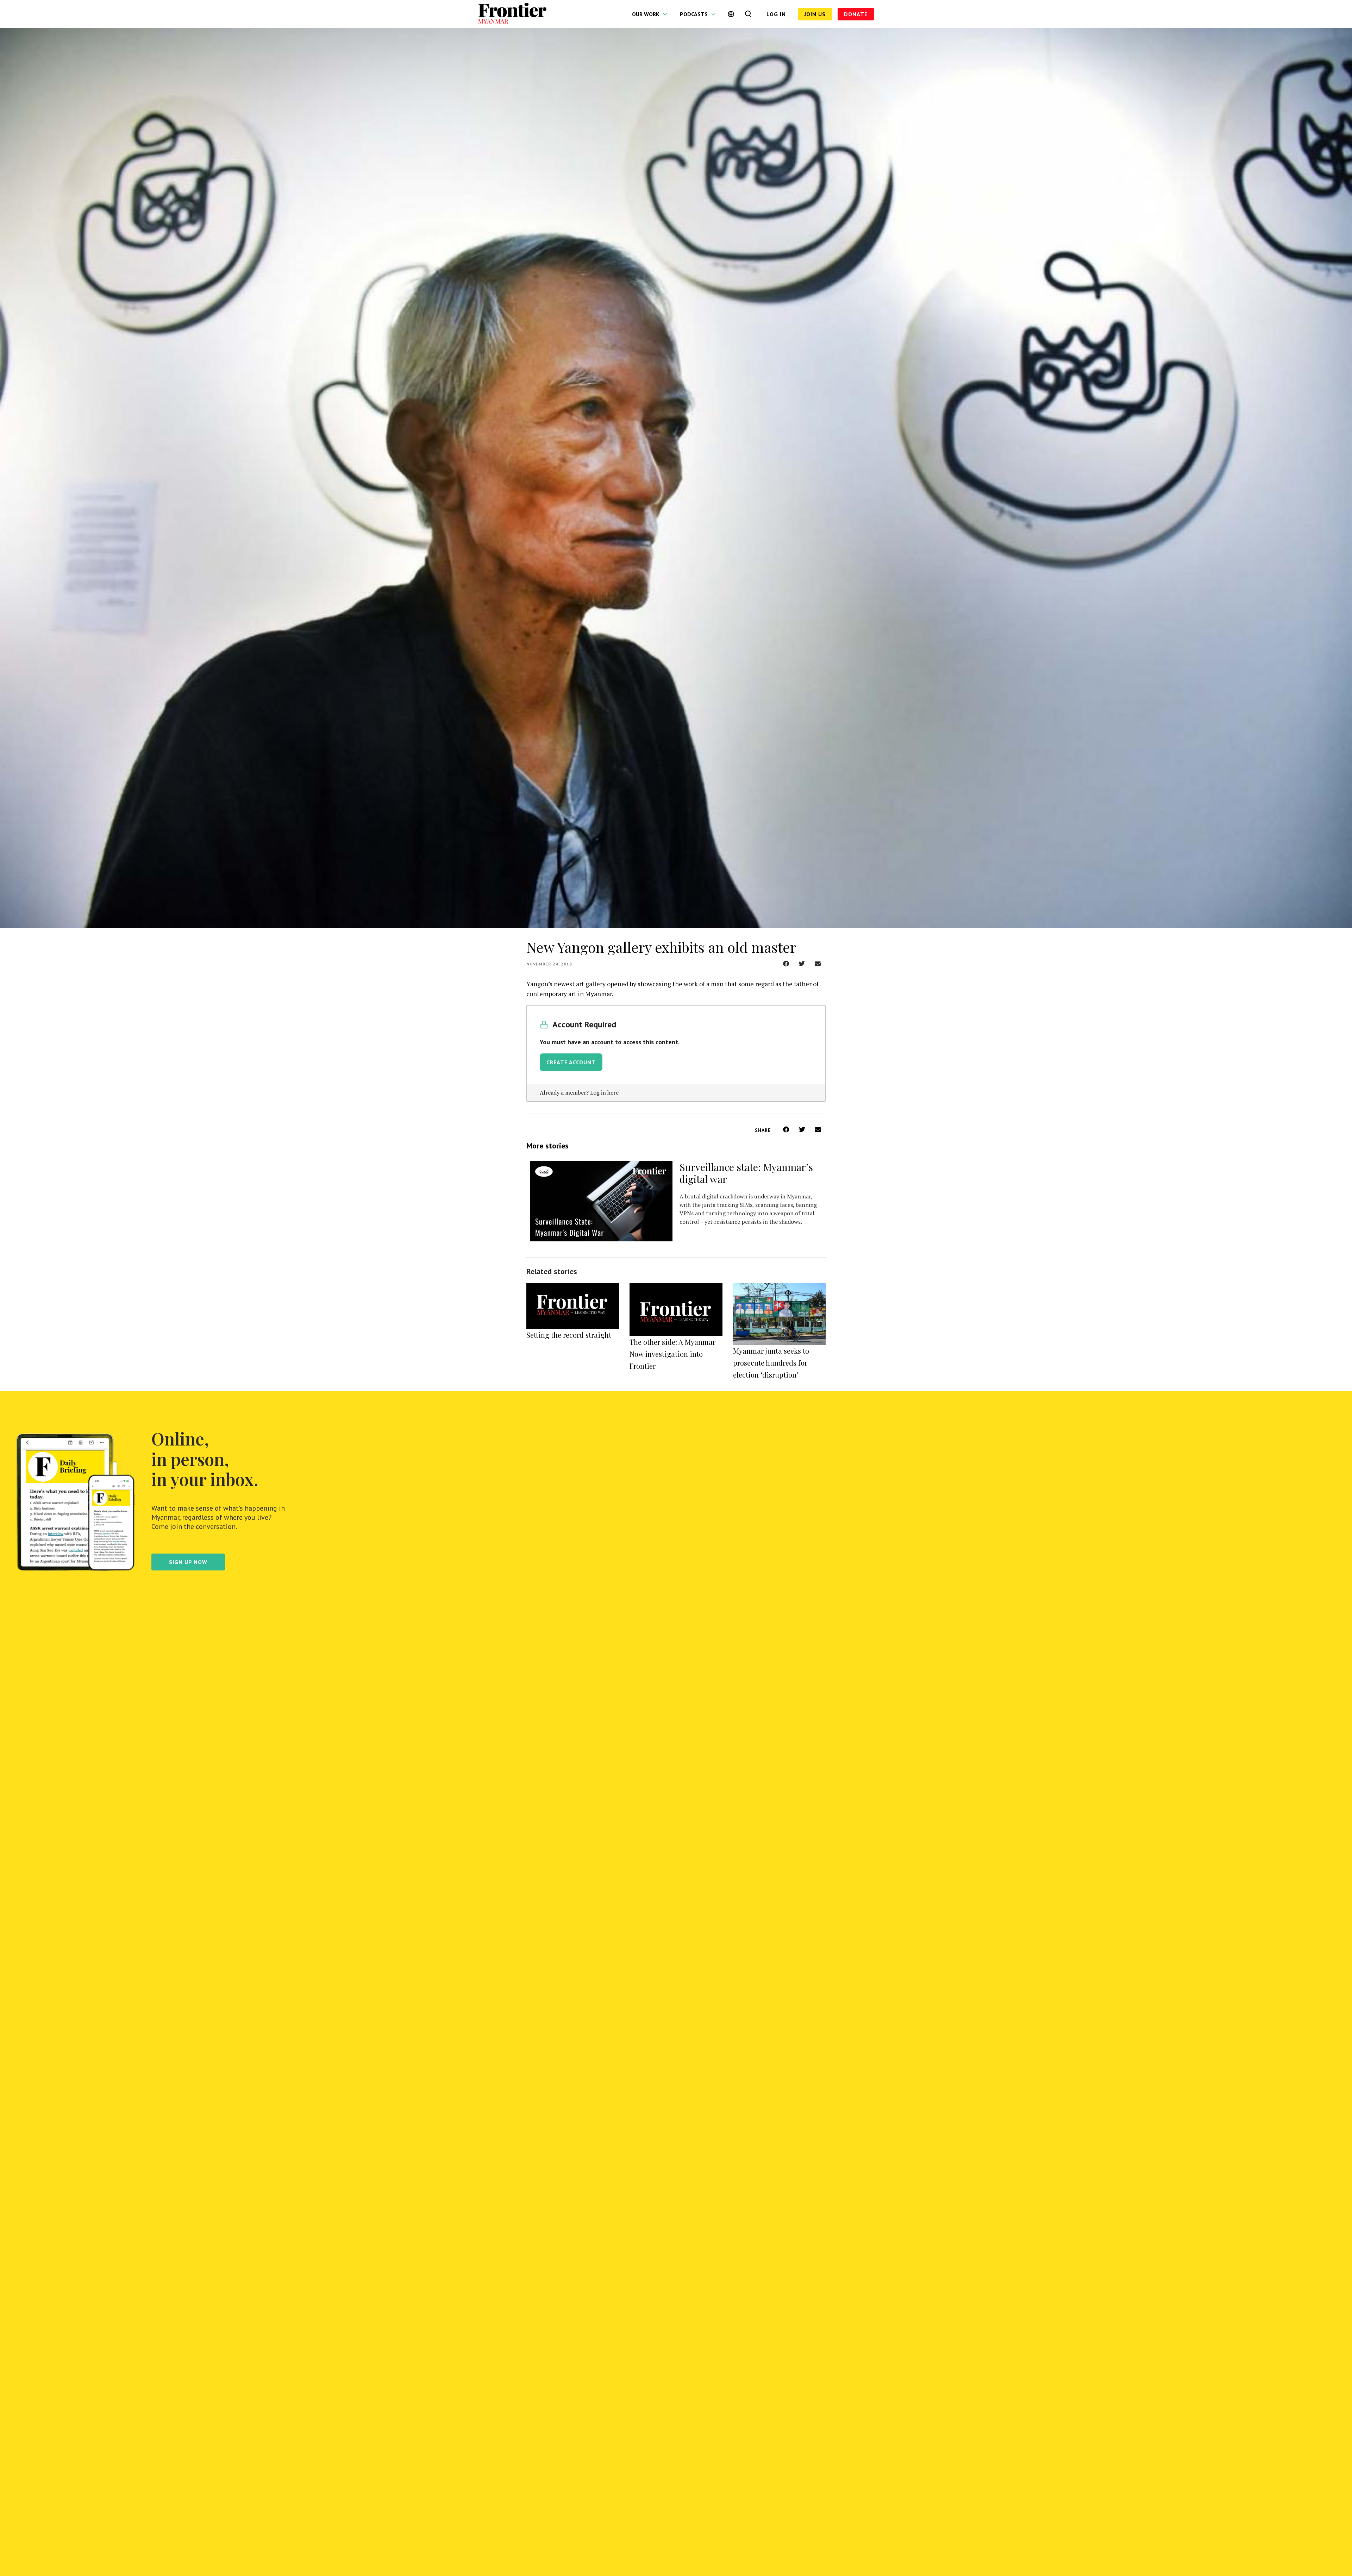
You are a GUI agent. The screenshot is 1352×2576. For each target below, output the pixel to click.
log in (776, 14)
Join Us (815, 14)
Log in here (604, 1092)
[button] (786, 963)
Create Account (571, 1062)
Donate (856, 14)
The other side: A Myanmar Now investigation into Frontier (672, 1354)
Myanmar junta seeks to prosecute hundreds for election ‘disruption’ (771, 1363)
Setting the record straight (569, 1335)
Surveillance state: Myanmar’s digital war (746, 1173)
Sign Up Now (188, 1562)
